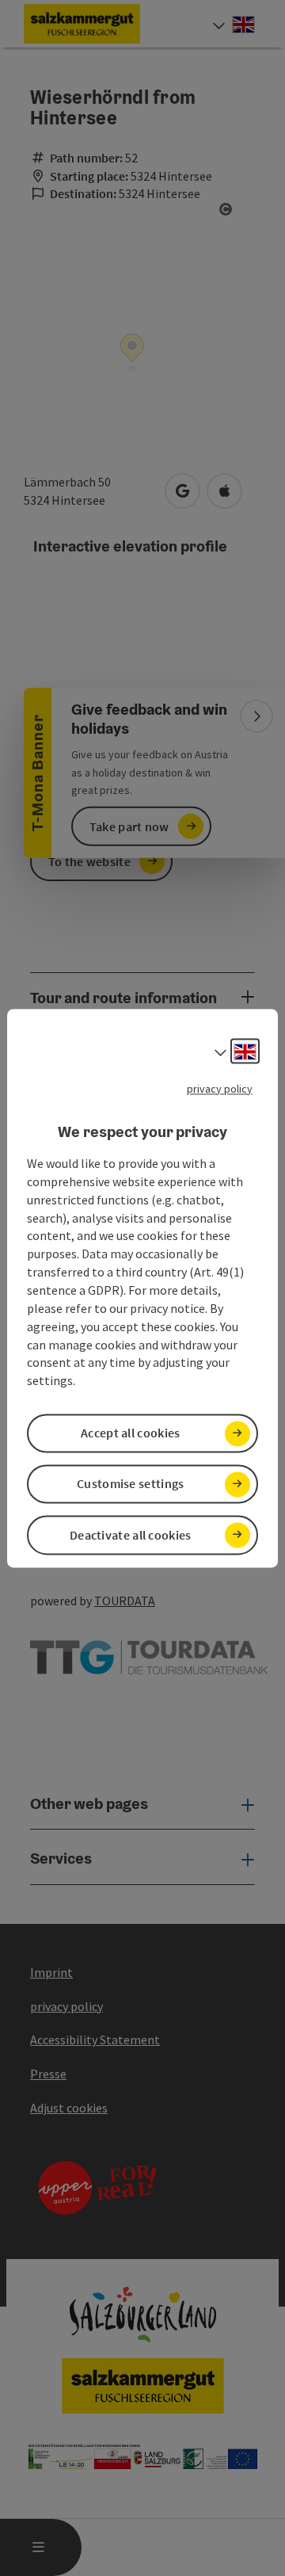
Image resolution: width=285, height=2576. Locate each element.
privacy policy (220, 1089)
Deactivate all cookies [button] (131, 1535)
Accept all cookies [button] (130, 1433)
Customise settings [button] (130, 1484)
